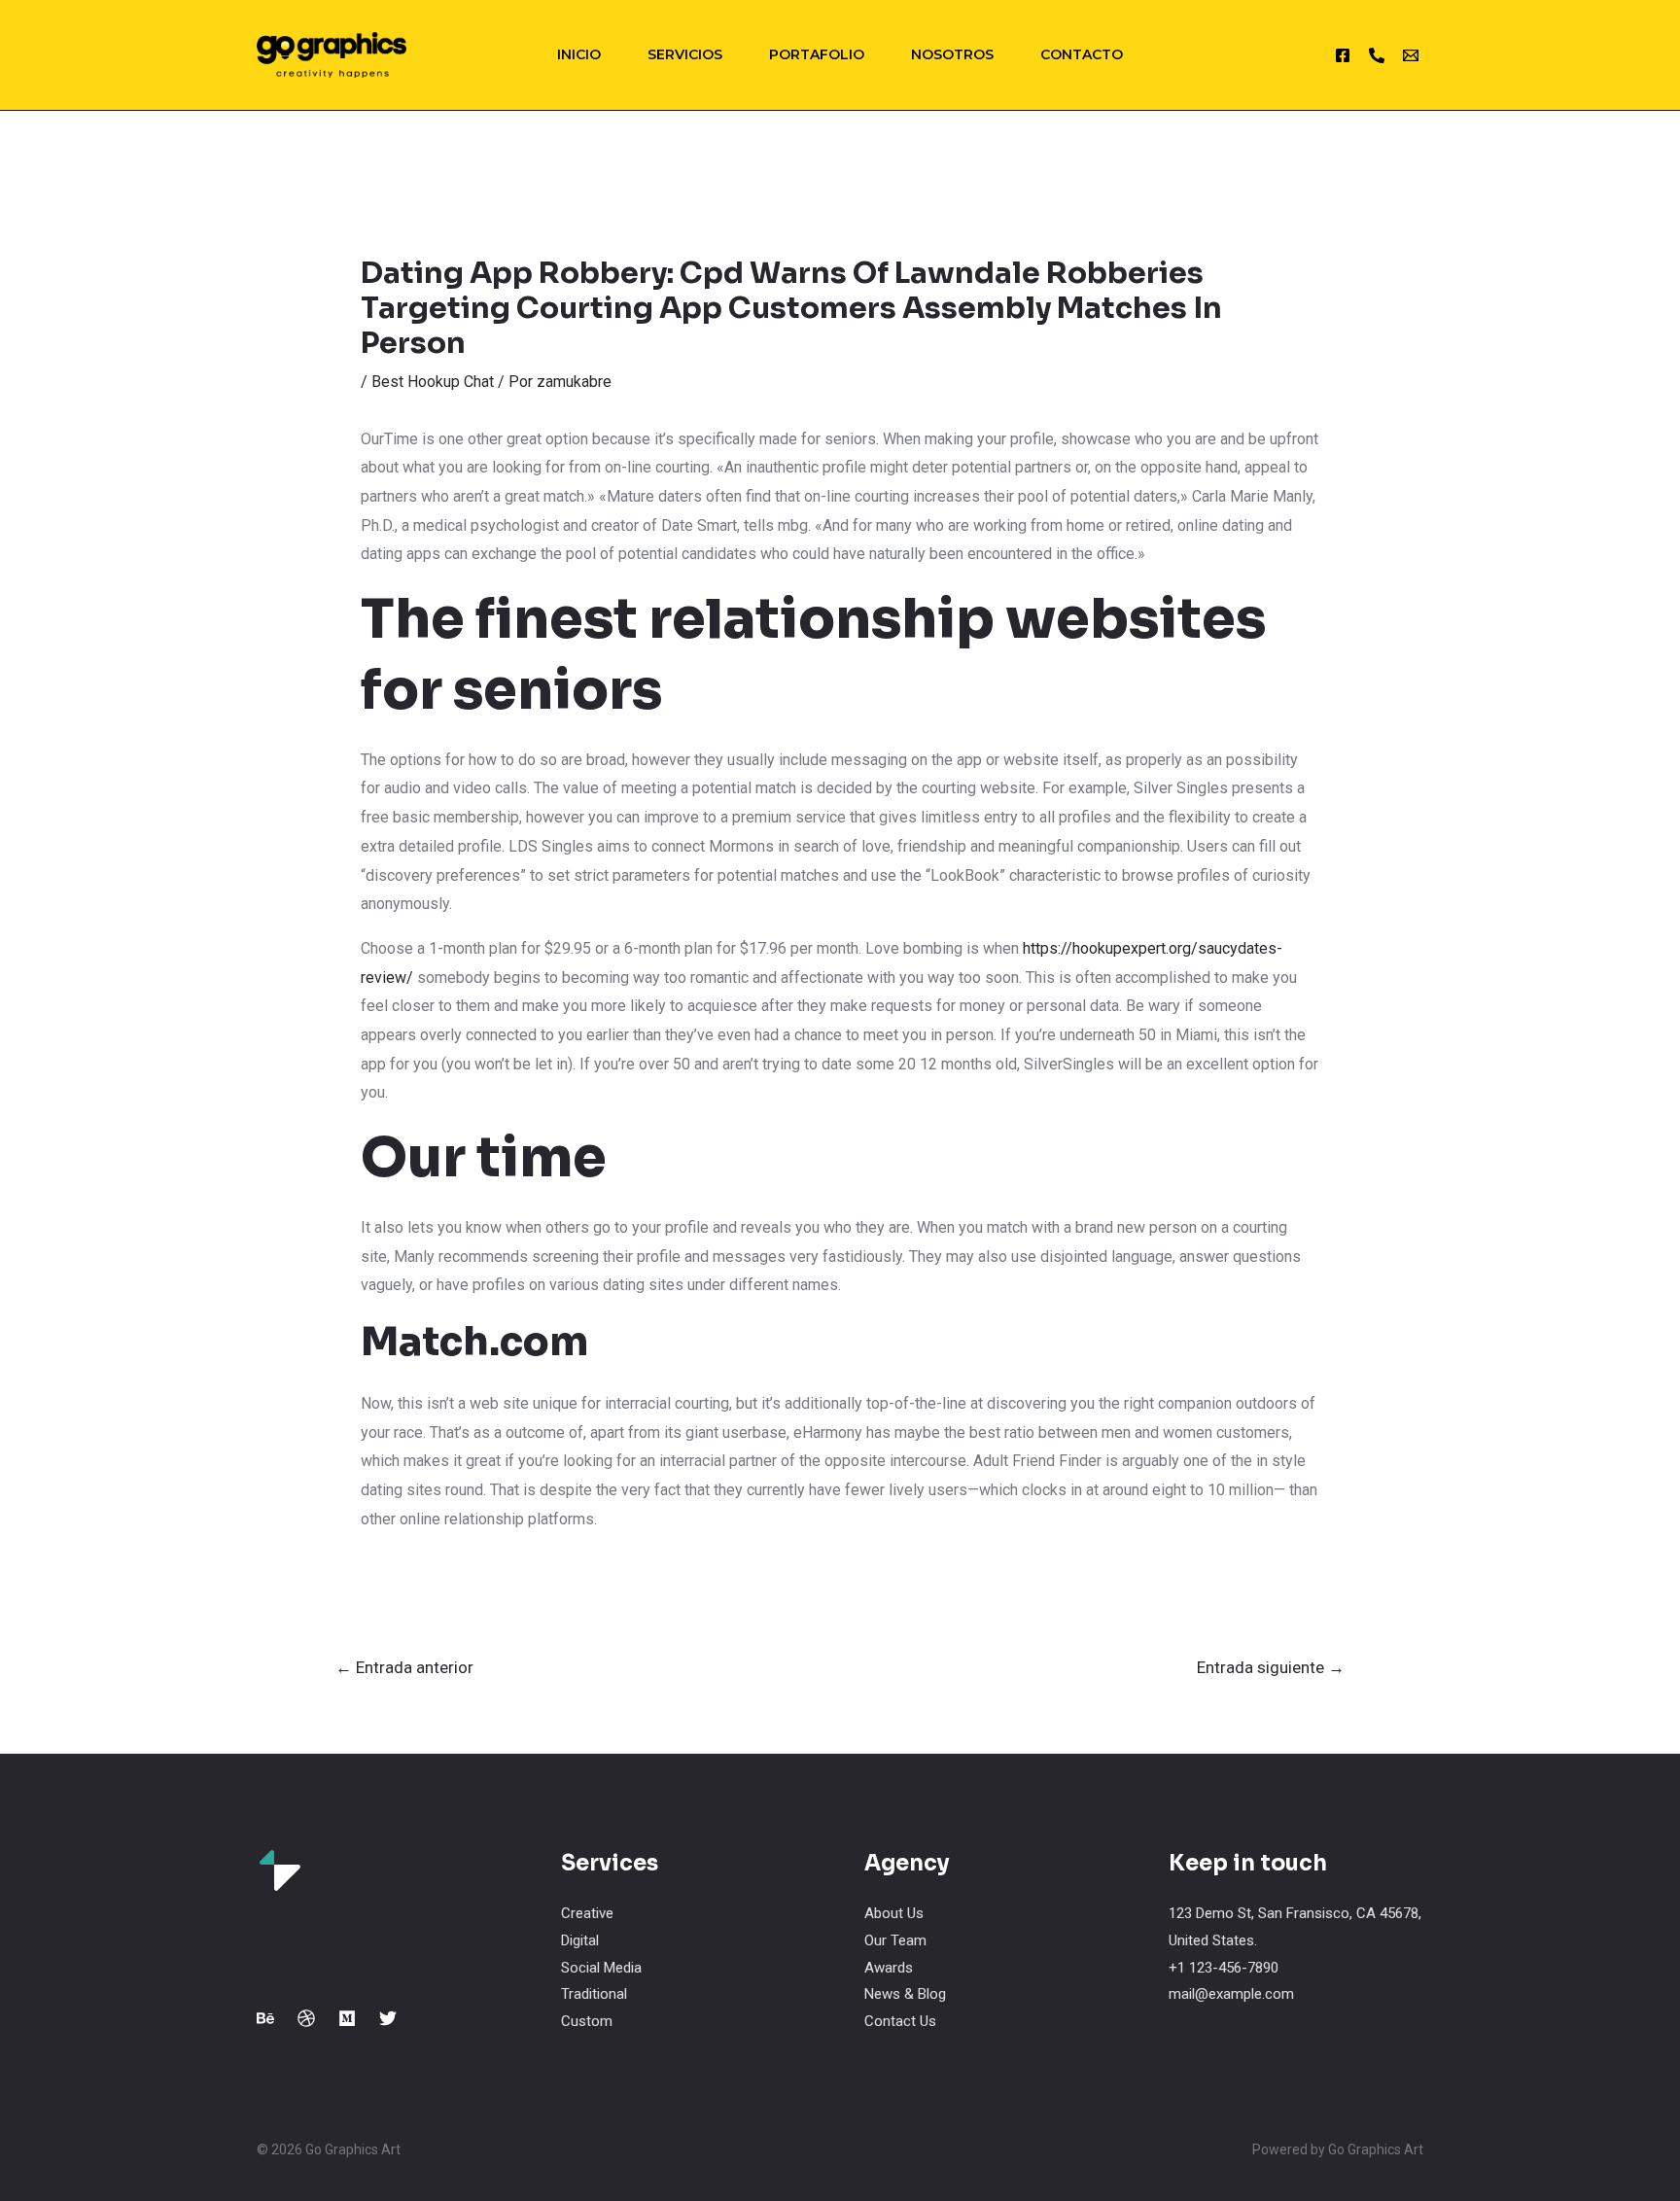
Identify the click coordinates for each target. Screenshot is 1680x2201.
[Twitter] (388, 2018)
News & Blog (905, 1994)
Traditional (594, 1994)
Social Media (601, 1968)
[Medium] (347, 2018)
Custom (587, 2021)
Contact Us (900, 2021)
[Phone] (1377, 55)
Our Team (895, 1940)
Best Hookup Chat (433, 382)
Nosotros (952, 54)
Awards (889, 1968)
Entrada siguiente (1271, 1667)
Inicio (579, 54)
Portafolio (817, 54)
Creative (587, 1913)
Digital (580, 1940)
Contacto (1082, 54)
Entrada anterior (404, 1667)
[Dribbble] (306, 2018)
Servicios (685, 54)
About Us (894, 1913)
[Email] (1411, 55)
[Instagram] (1343, 55)
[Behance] (265, 2018)
